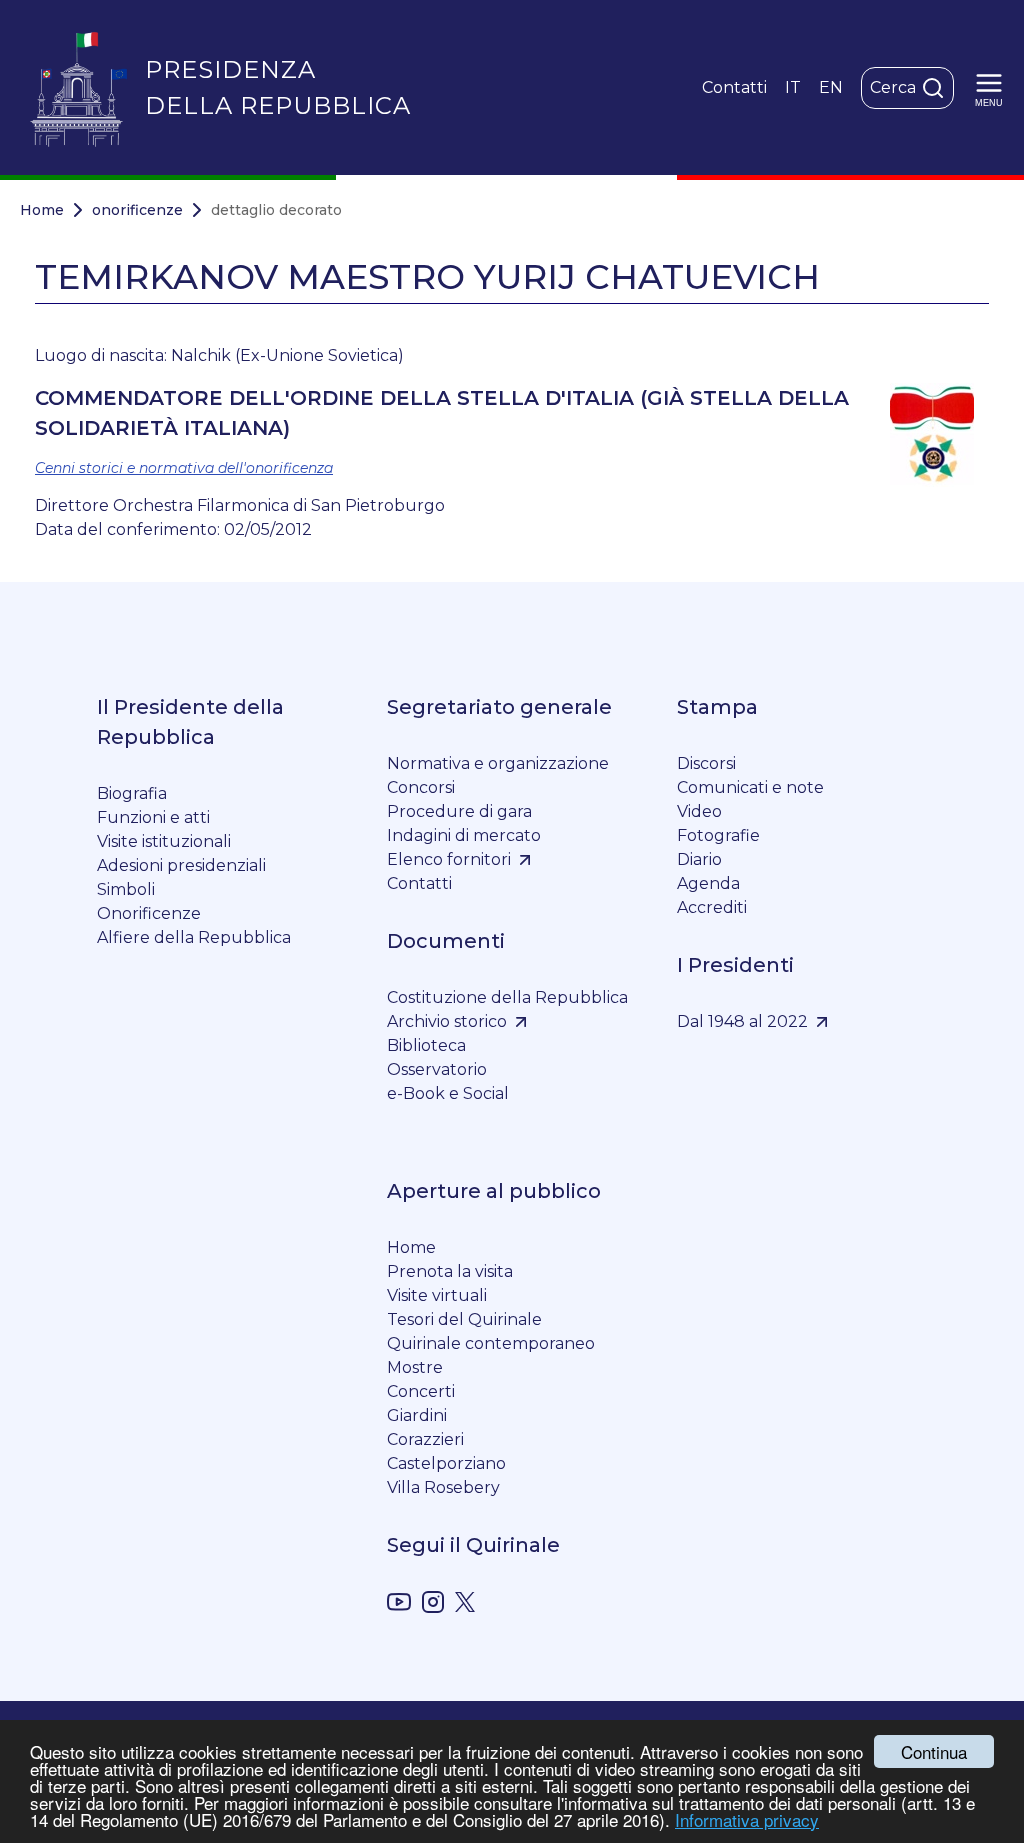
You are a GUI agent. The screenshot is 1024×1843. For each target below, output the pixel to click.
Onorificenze (149, 913)
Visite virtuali (437, 1295)
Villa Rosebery (443, 1487)
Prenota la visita (450, 1271)
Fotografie (718, 835)
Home (42, 210)
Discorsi (706, 763)
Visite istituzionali (164, 841)
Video (699, 811)
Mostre (415, 1367)
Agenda (708, 883)
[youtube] (399, 1605)
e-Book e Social (448, 1093)
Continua (934, 1751)
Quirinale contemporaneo (491, 1343)
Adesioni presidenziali (181, 865)
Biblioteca (426, 1045)
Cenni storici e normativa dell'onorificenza (184, 468)
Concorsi (421, 787)
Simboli (126, 889)
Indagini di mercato (464, 835)
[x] (465, 1605)
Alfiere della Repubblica (194, 937)
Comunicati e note (750, 787)
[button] (989, 88)
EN (831, 87)
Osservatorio (437, 1069)
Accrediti (712, 907)
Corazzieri (425, 1439)
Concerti (421, 1391)
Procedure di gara (459, 811)
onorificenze (137, 210)
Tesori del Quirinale (464, 1319)
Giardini (417, 1415)
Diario (699, 859)
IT (793, 87)
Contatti (734, 87)
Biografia (132, 793)
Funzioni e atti (153, 817)
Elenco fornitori (449, 859)
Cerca (893, 87)
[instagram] (433, 1605)
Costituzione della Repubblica (507, 997)
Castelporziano (446, 1463)
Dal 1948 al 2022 (742, 1021)
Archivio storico (447, 1021)
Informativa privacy (747, 1819)
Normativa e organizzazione (498, 763)
